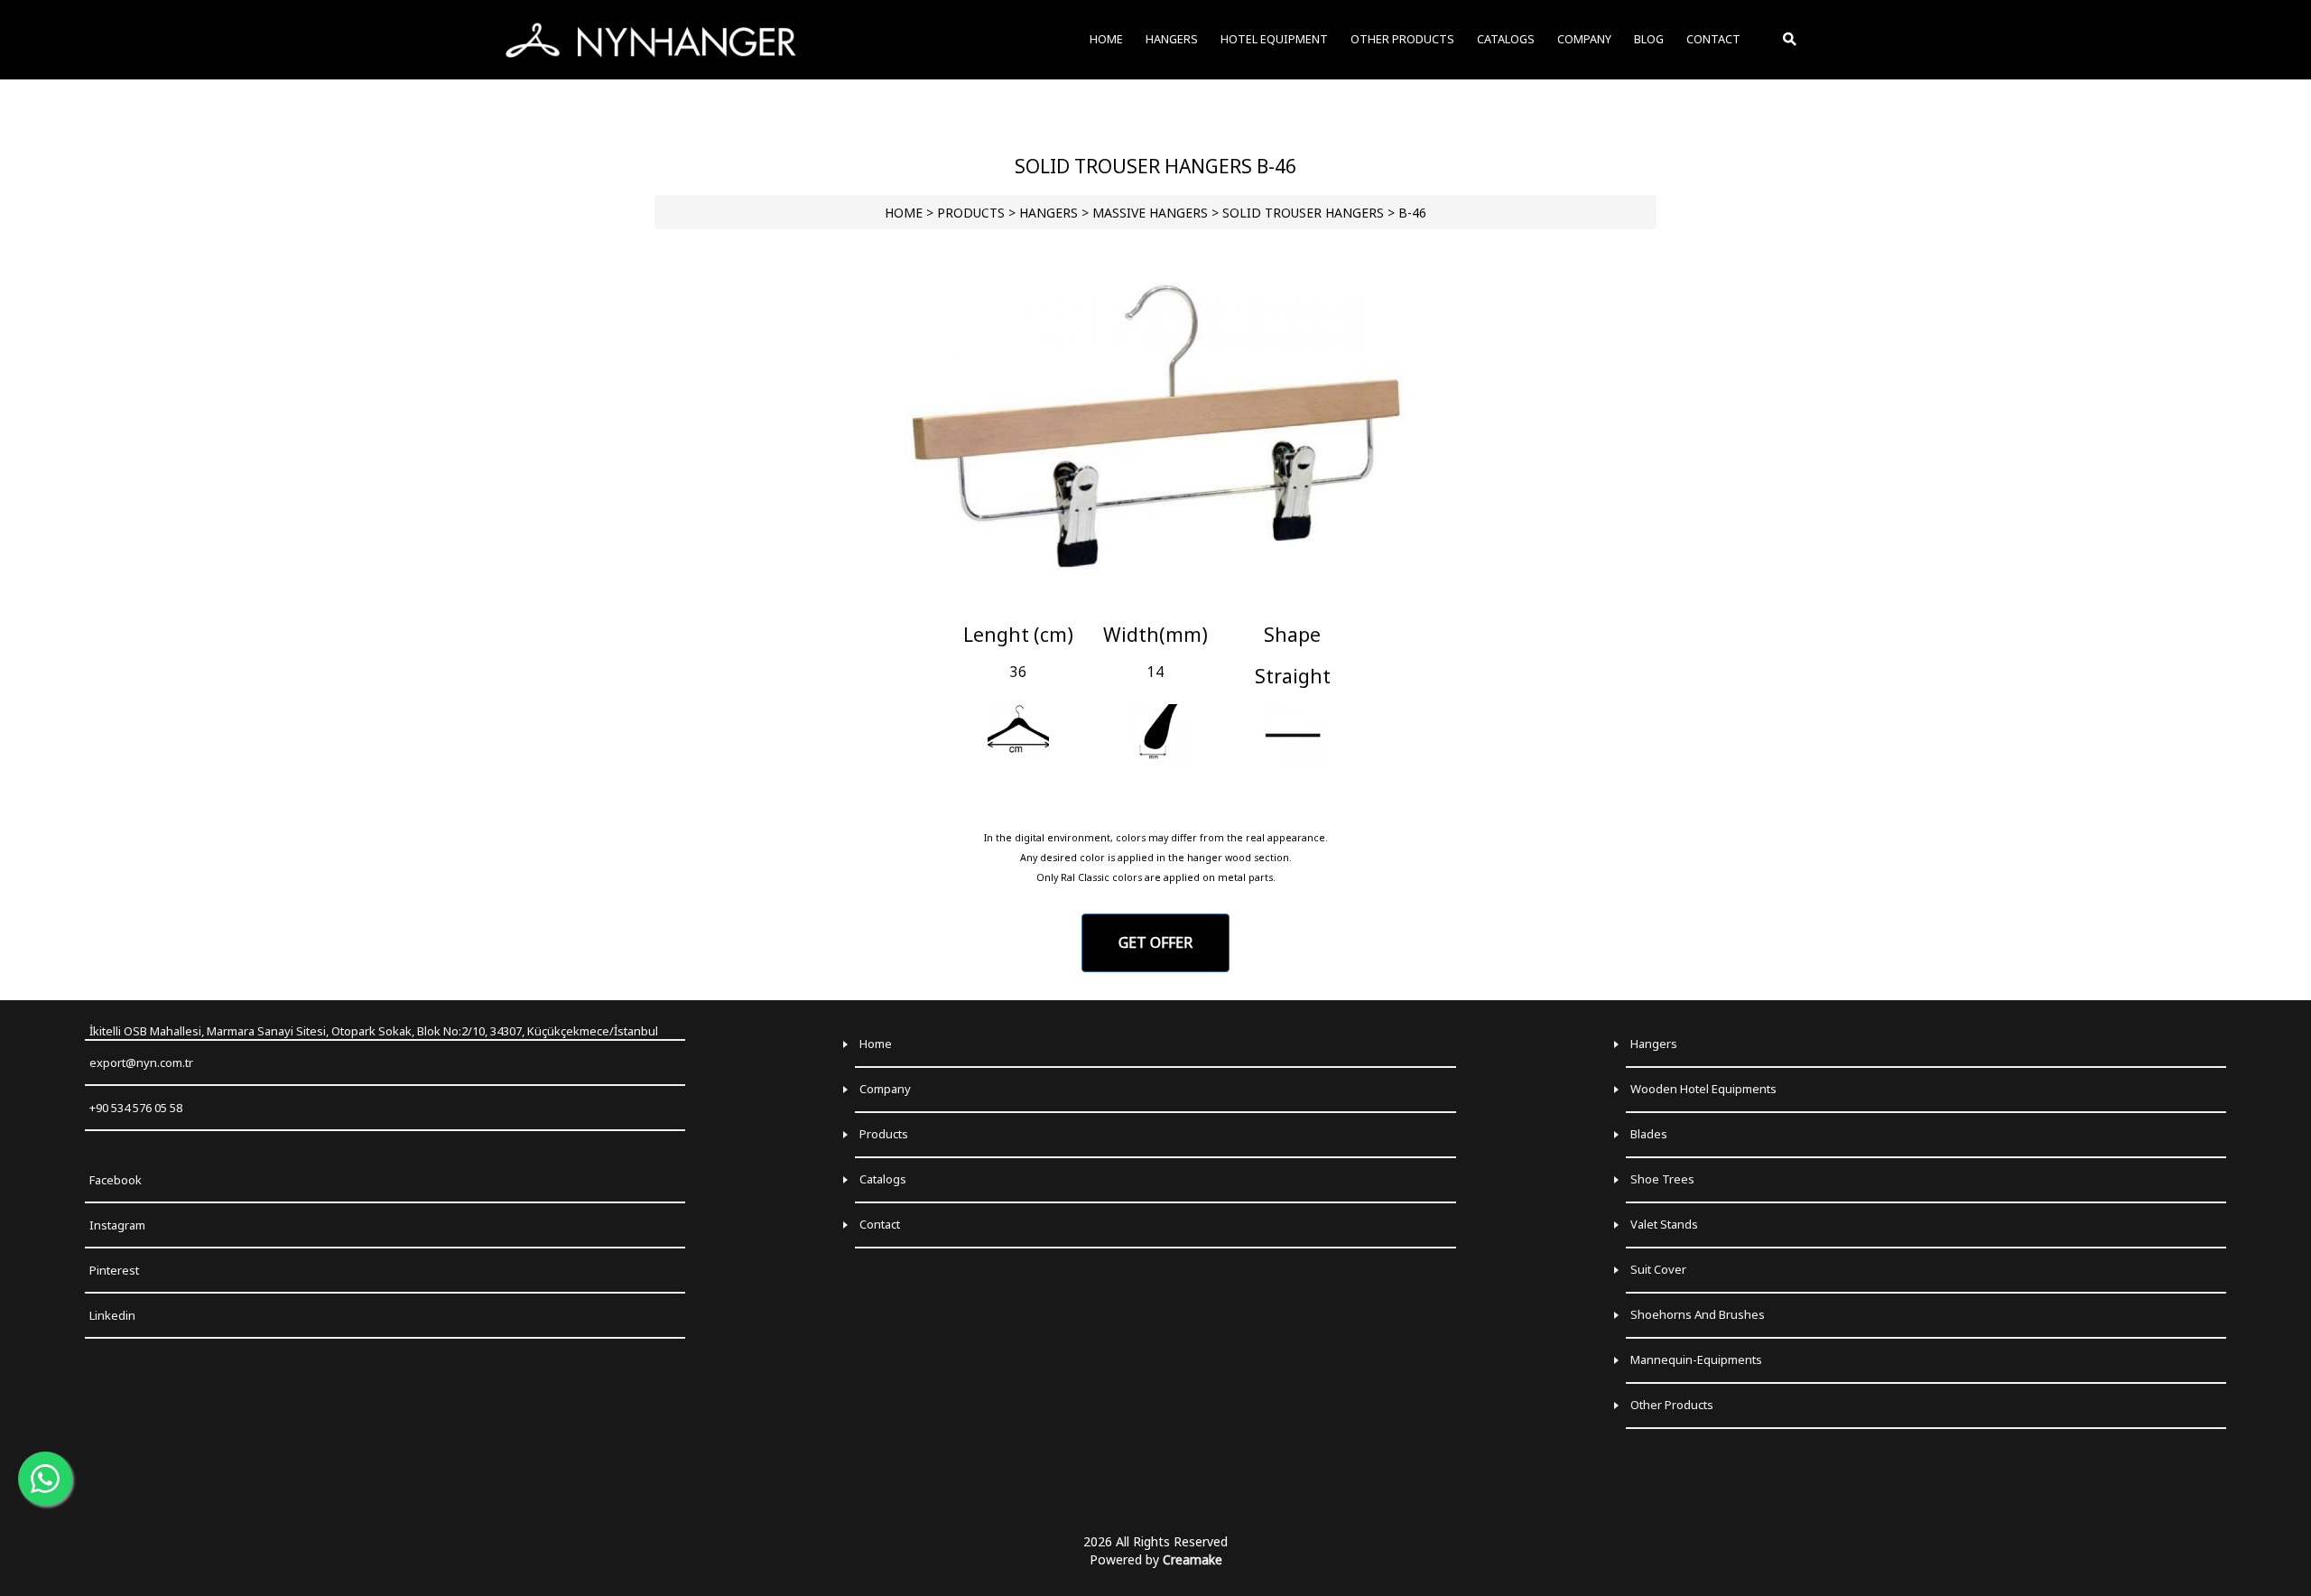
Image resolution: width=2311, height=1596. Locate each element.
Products (884, 1134)
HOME (904, 213)
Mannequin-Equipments (1696, 1359)
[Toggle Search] (1791, 40)
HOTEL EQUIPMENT (1274, 39)
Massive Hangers (1150, 213)
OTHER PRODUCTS (1402, 39)
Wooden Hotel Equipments (1703, 1089)
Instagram (117, 1225)
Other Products (1672, 1405)
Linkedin (112, 1315)
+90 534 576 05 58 (136, 1108)
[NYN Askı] (651, 40)
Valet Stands (1664, 1224)
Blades (1649, 1134)
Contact (880, 1224)
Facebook (116, 1180)
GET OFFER (1155, 942)
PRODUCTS (971, 213)
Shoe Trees (1662, 1179)
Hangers (1654, 1044)
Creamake (1193, 1559)
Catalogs (883, 1179)
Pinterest (114, 1270)
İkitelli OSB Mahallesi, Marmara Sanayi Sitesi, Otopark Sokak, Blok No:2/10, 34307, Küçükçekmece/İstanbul (374, 1031)
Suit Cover (1658, 1269)
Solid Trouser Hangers (1303, 213)
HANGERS (1049, 213)
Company (885, 1089)
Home (876, 1044)
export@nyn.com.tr (141, 1062)
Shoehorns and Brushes (1698, 1314)
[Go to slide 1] (1155, 601)
